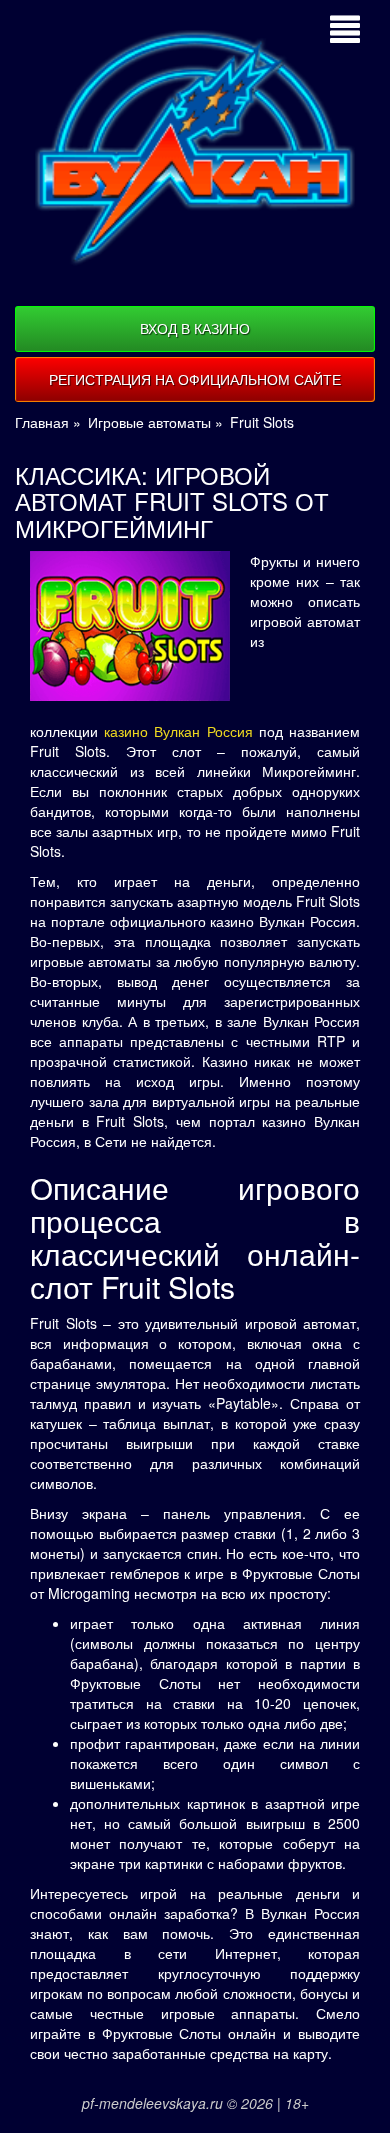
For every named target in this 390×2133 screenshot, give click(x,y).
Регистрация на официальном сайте (195, 379)
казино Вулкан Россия (178, 731)
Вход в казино (195, 328)
